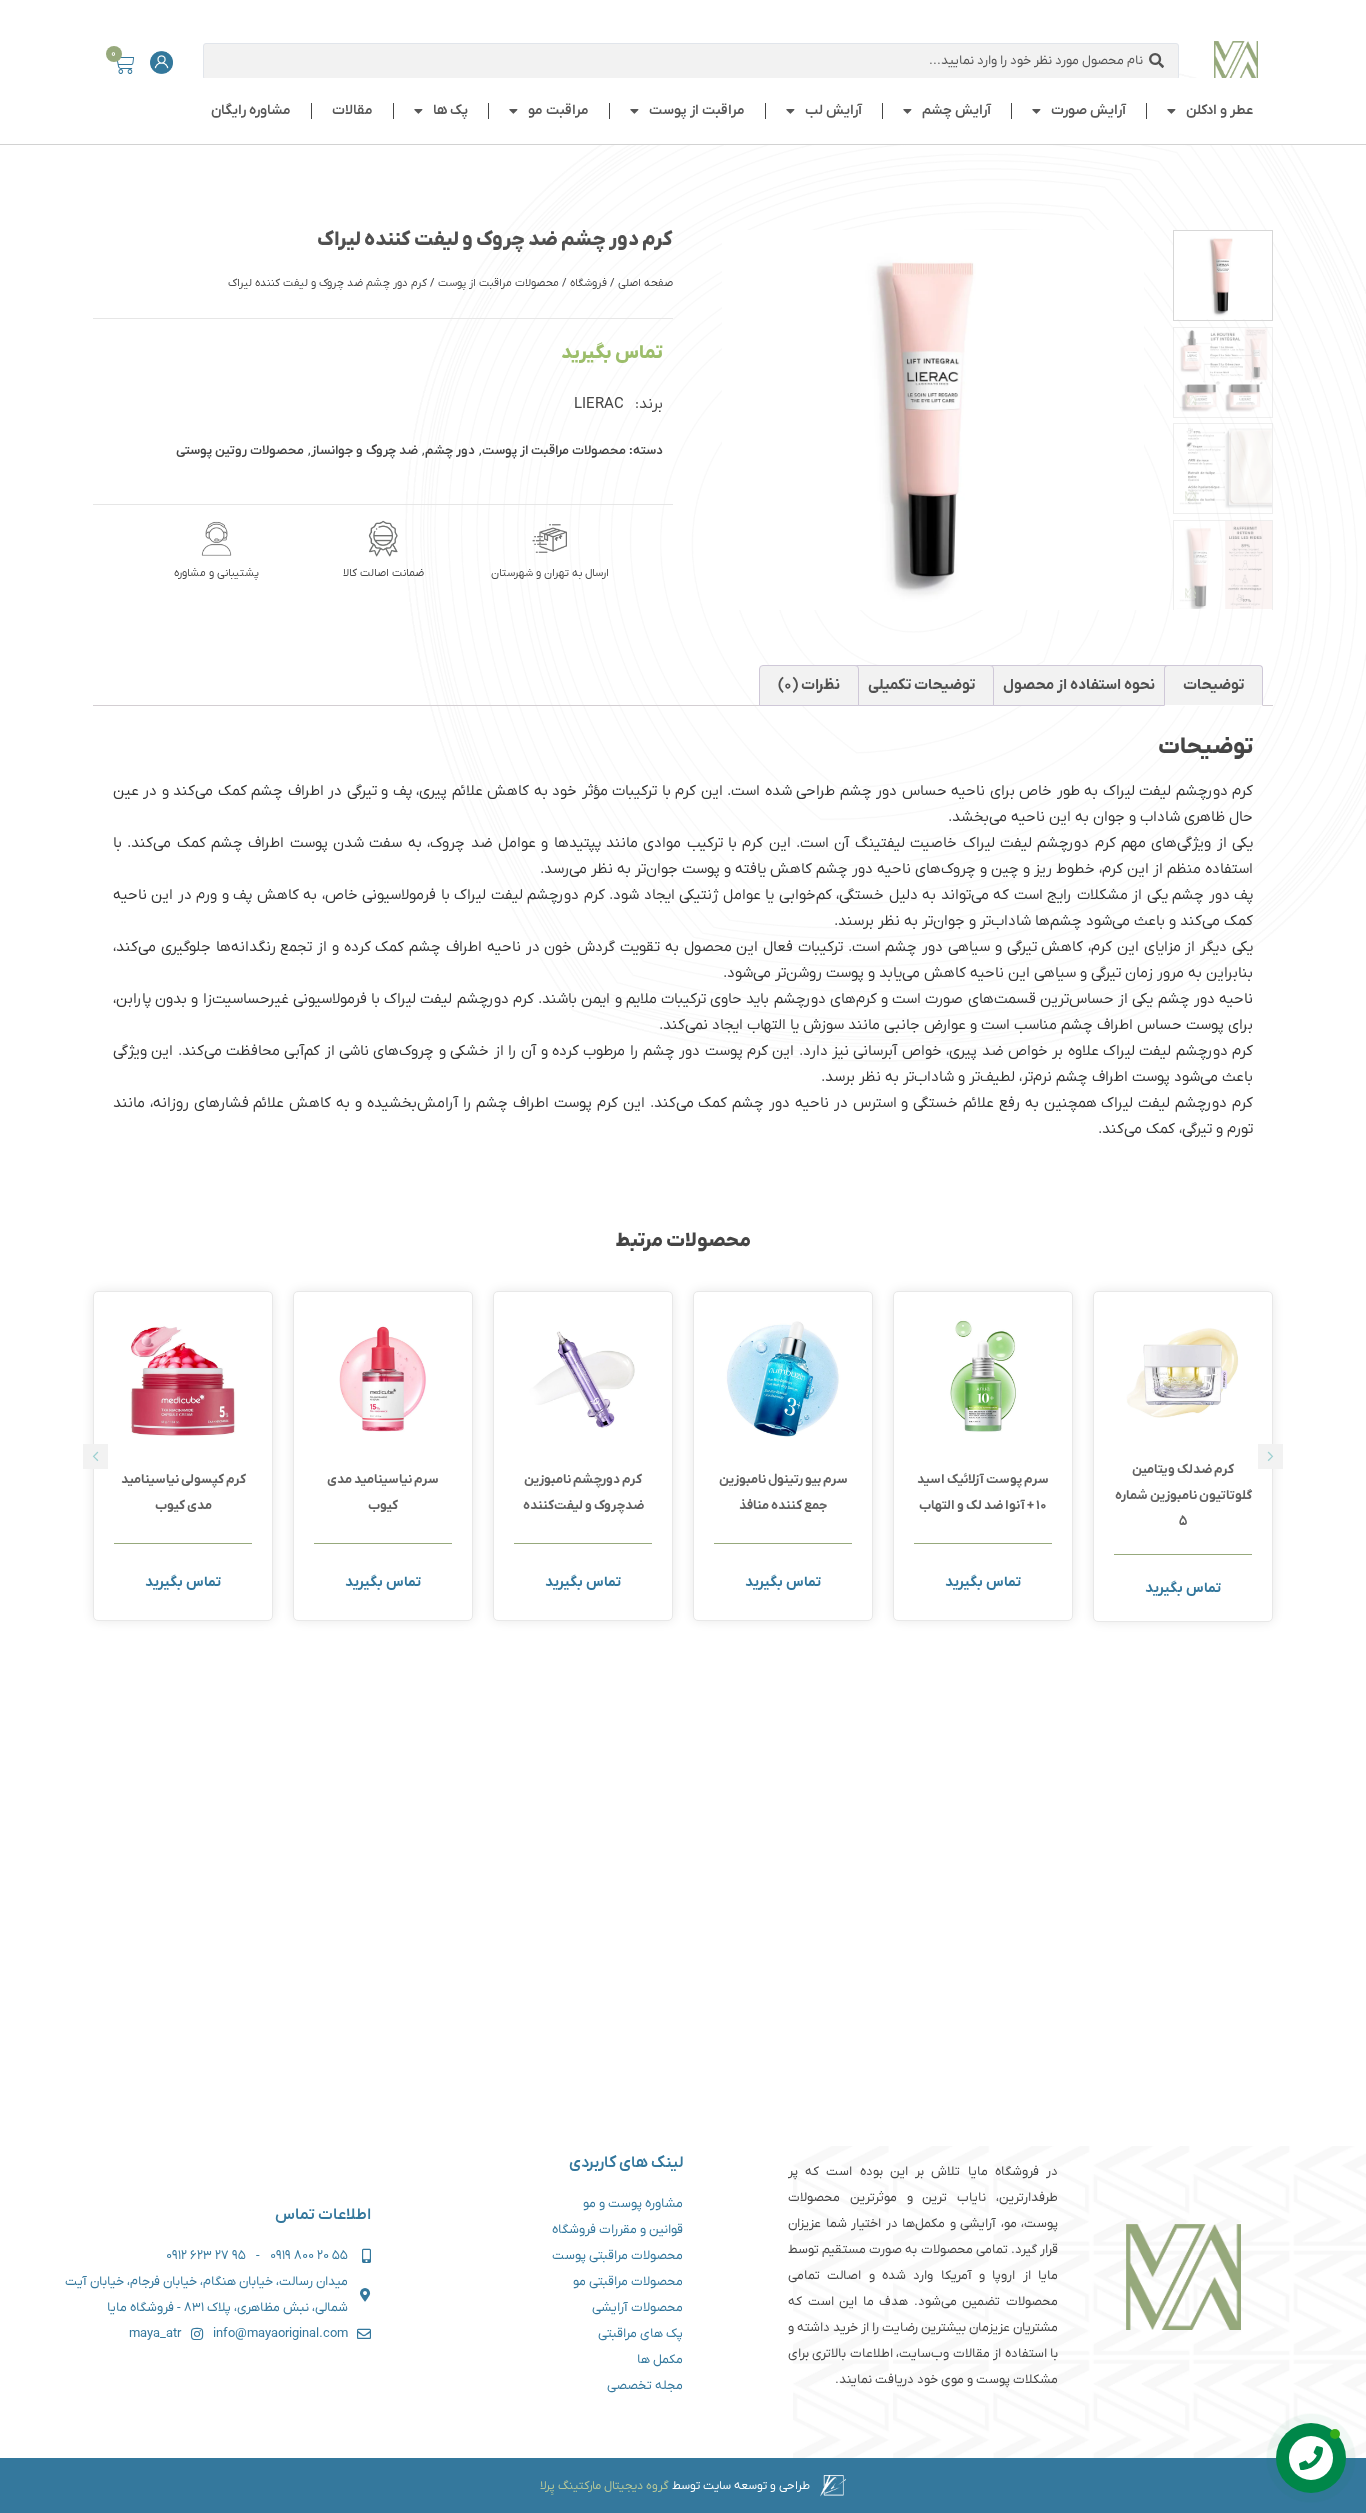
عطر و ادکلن (1219, 110)
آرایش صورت (1088, 110)
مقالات (352, 110)
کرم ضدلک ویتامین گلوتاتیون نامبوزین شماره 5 (1183, 1495)
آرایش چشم (956, 110)
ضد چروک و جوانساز (364, 450)
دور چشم (450, 450)
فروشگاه (588, 283)
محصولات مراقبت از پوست (498, 283)
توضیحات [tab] (1213, 685)
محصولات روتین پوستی (240, 450)
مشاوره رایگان (251, 110)
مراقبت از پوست (697, 110)
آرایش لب (833, 110)
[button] (95, 1456)
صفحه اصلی (645, 283)
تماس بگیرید (612, 353)
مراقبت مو (558, 110)
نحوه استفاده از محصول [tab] (1079, 685)
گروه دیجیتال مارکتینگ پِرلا (604, 2486)
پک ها (450, 110)
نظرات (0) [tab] (809, 685)
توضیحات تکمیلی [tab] (921, 685)
